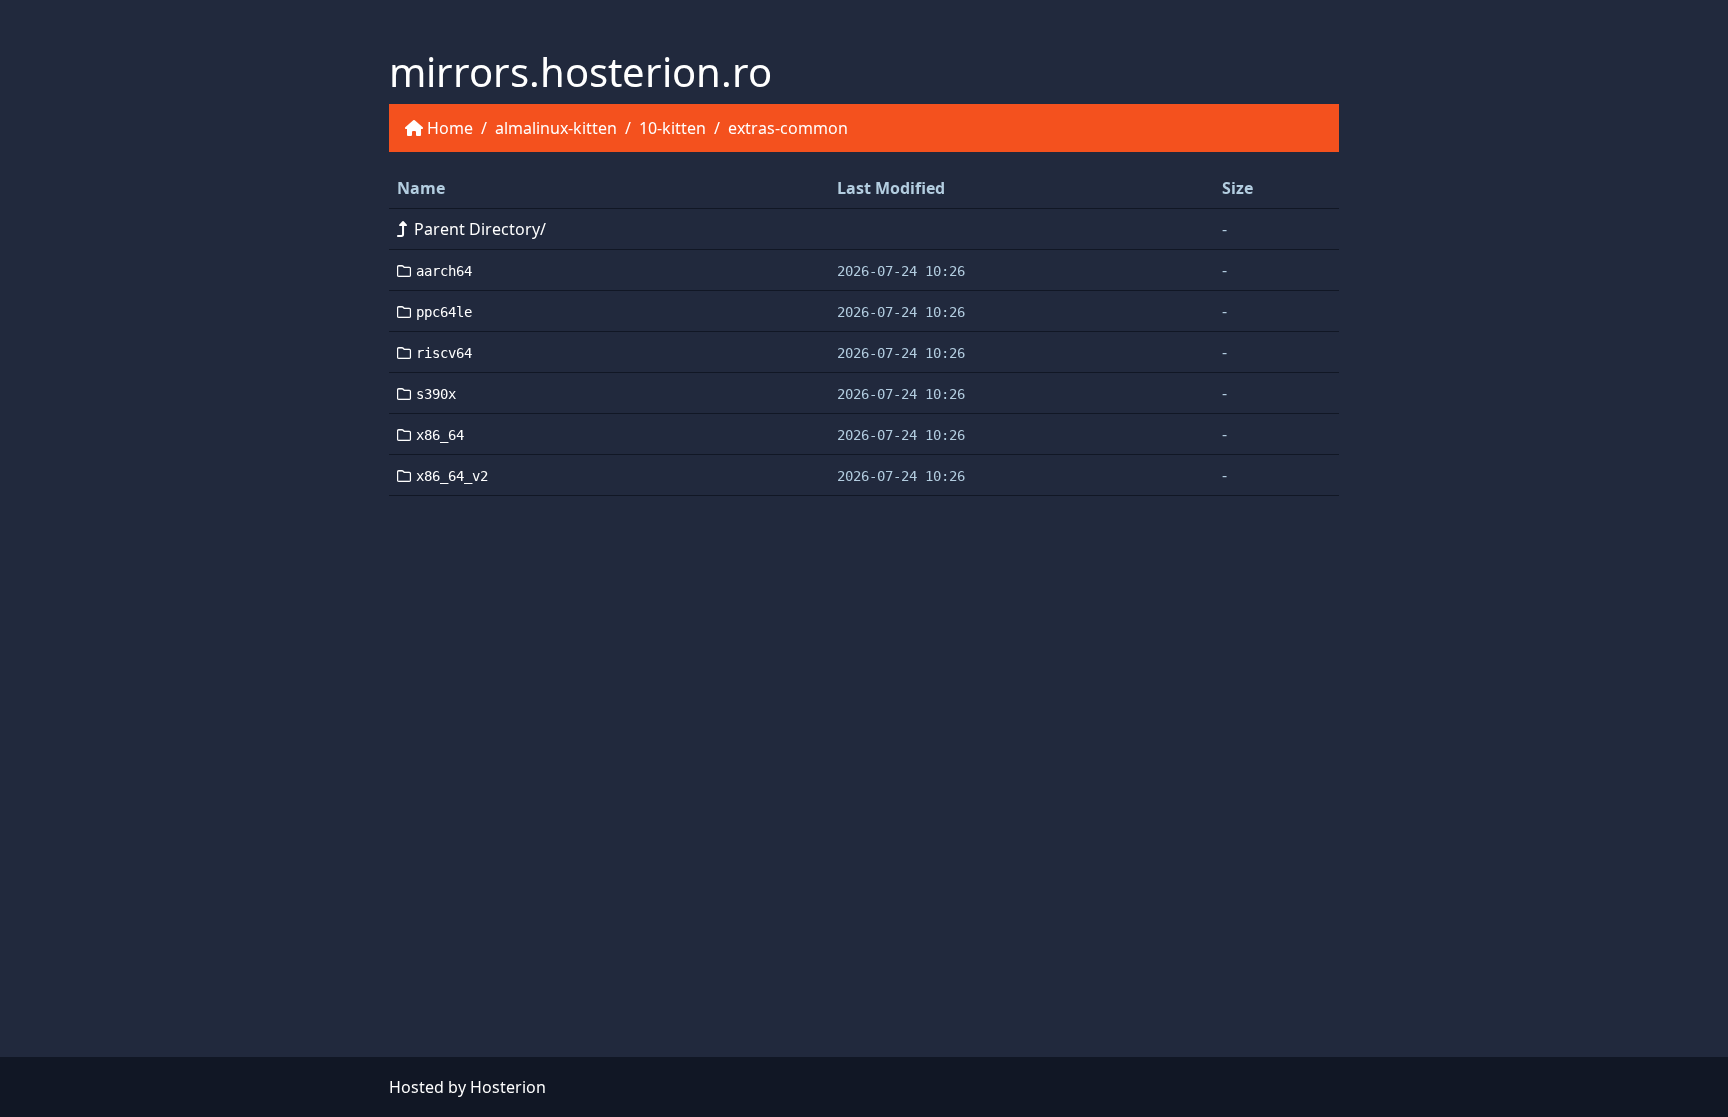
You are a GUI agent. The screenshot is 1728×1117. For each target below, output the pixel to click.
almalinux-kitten (556, 128)
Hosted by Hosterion (467, 1087)
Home (450, 128)
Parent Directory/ (480, 229)
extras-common (788, 128)
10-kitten (672, 128)
